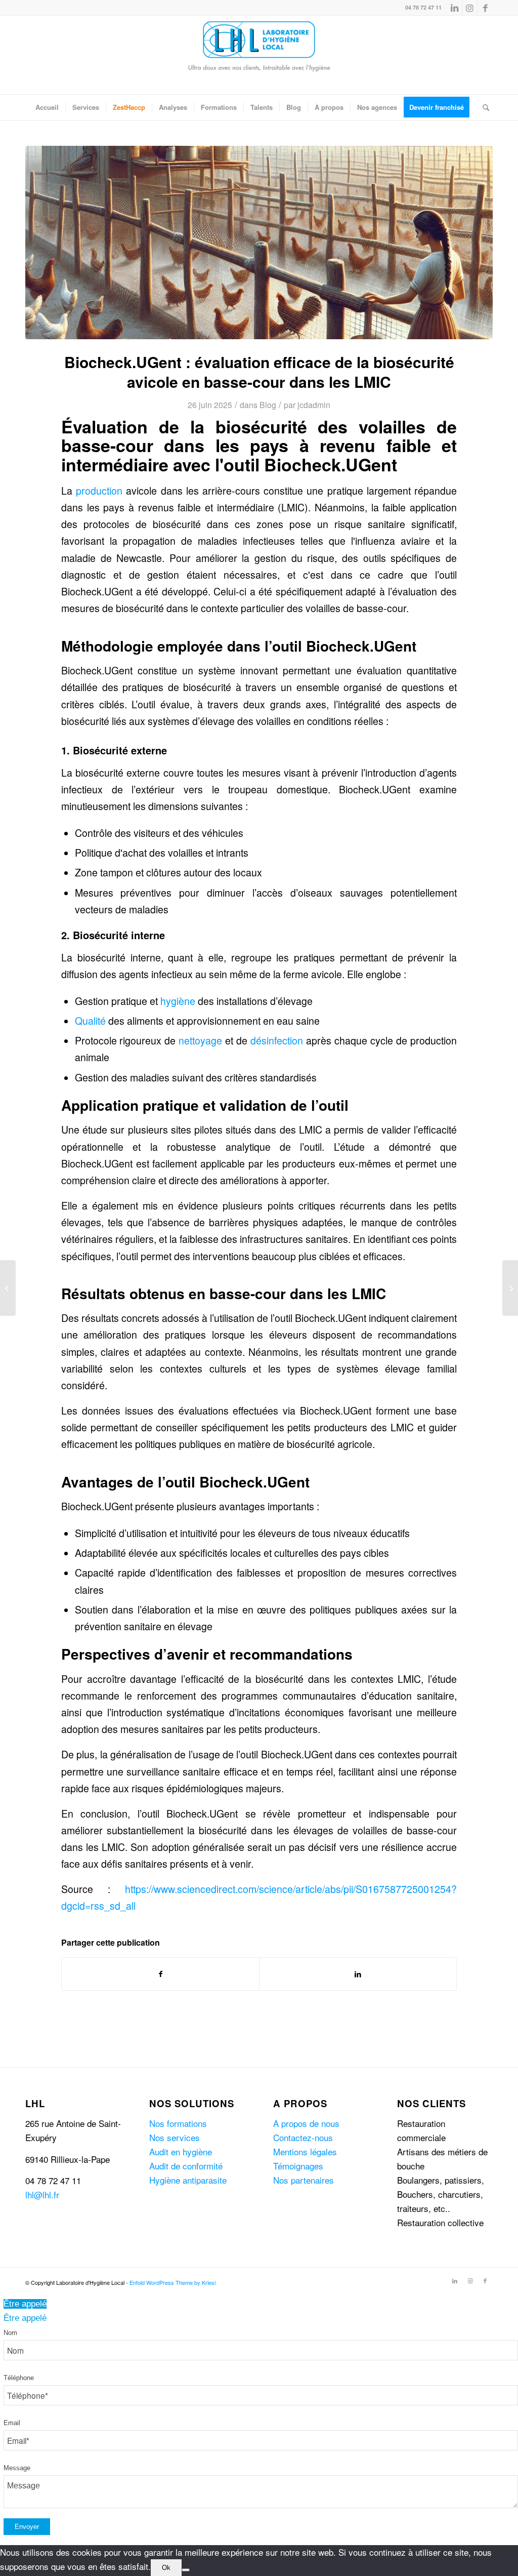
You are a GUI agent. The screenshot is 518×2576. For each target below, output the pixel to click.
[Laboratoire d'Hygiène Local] (259, 55)
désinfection (277, 1040)
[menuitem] (47, 107)
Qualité (90, 1021)
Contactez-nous (303, 2137)
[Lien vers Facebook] (485, 8)
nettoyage (200, 1040)
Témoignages (298, 2166)
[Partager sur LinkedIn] (358, 1974)
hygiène (178, 1001)
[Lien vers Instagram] (470, 8)
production (99, 491)
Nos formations (178, 2123)
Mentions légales (305, 2151)
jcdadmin (314, 405)
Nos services (175, 2137)
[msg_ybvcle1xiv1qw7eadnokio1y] (259, 243)
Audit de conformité (186, 2166)
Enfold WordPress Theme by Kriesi (172, 2282)
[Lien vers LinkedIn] (455, 8)
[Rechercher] (483, 107)
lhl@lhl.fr (42, 2195)
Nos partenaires (304, 2180)
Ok (166, 2568)
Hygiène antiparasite (188, 2180)
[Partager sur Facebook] (160, 1974)
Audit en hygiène (181, 2151)
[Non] (186, 2570)
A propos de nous (306, 2123)
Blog (268, 405)
